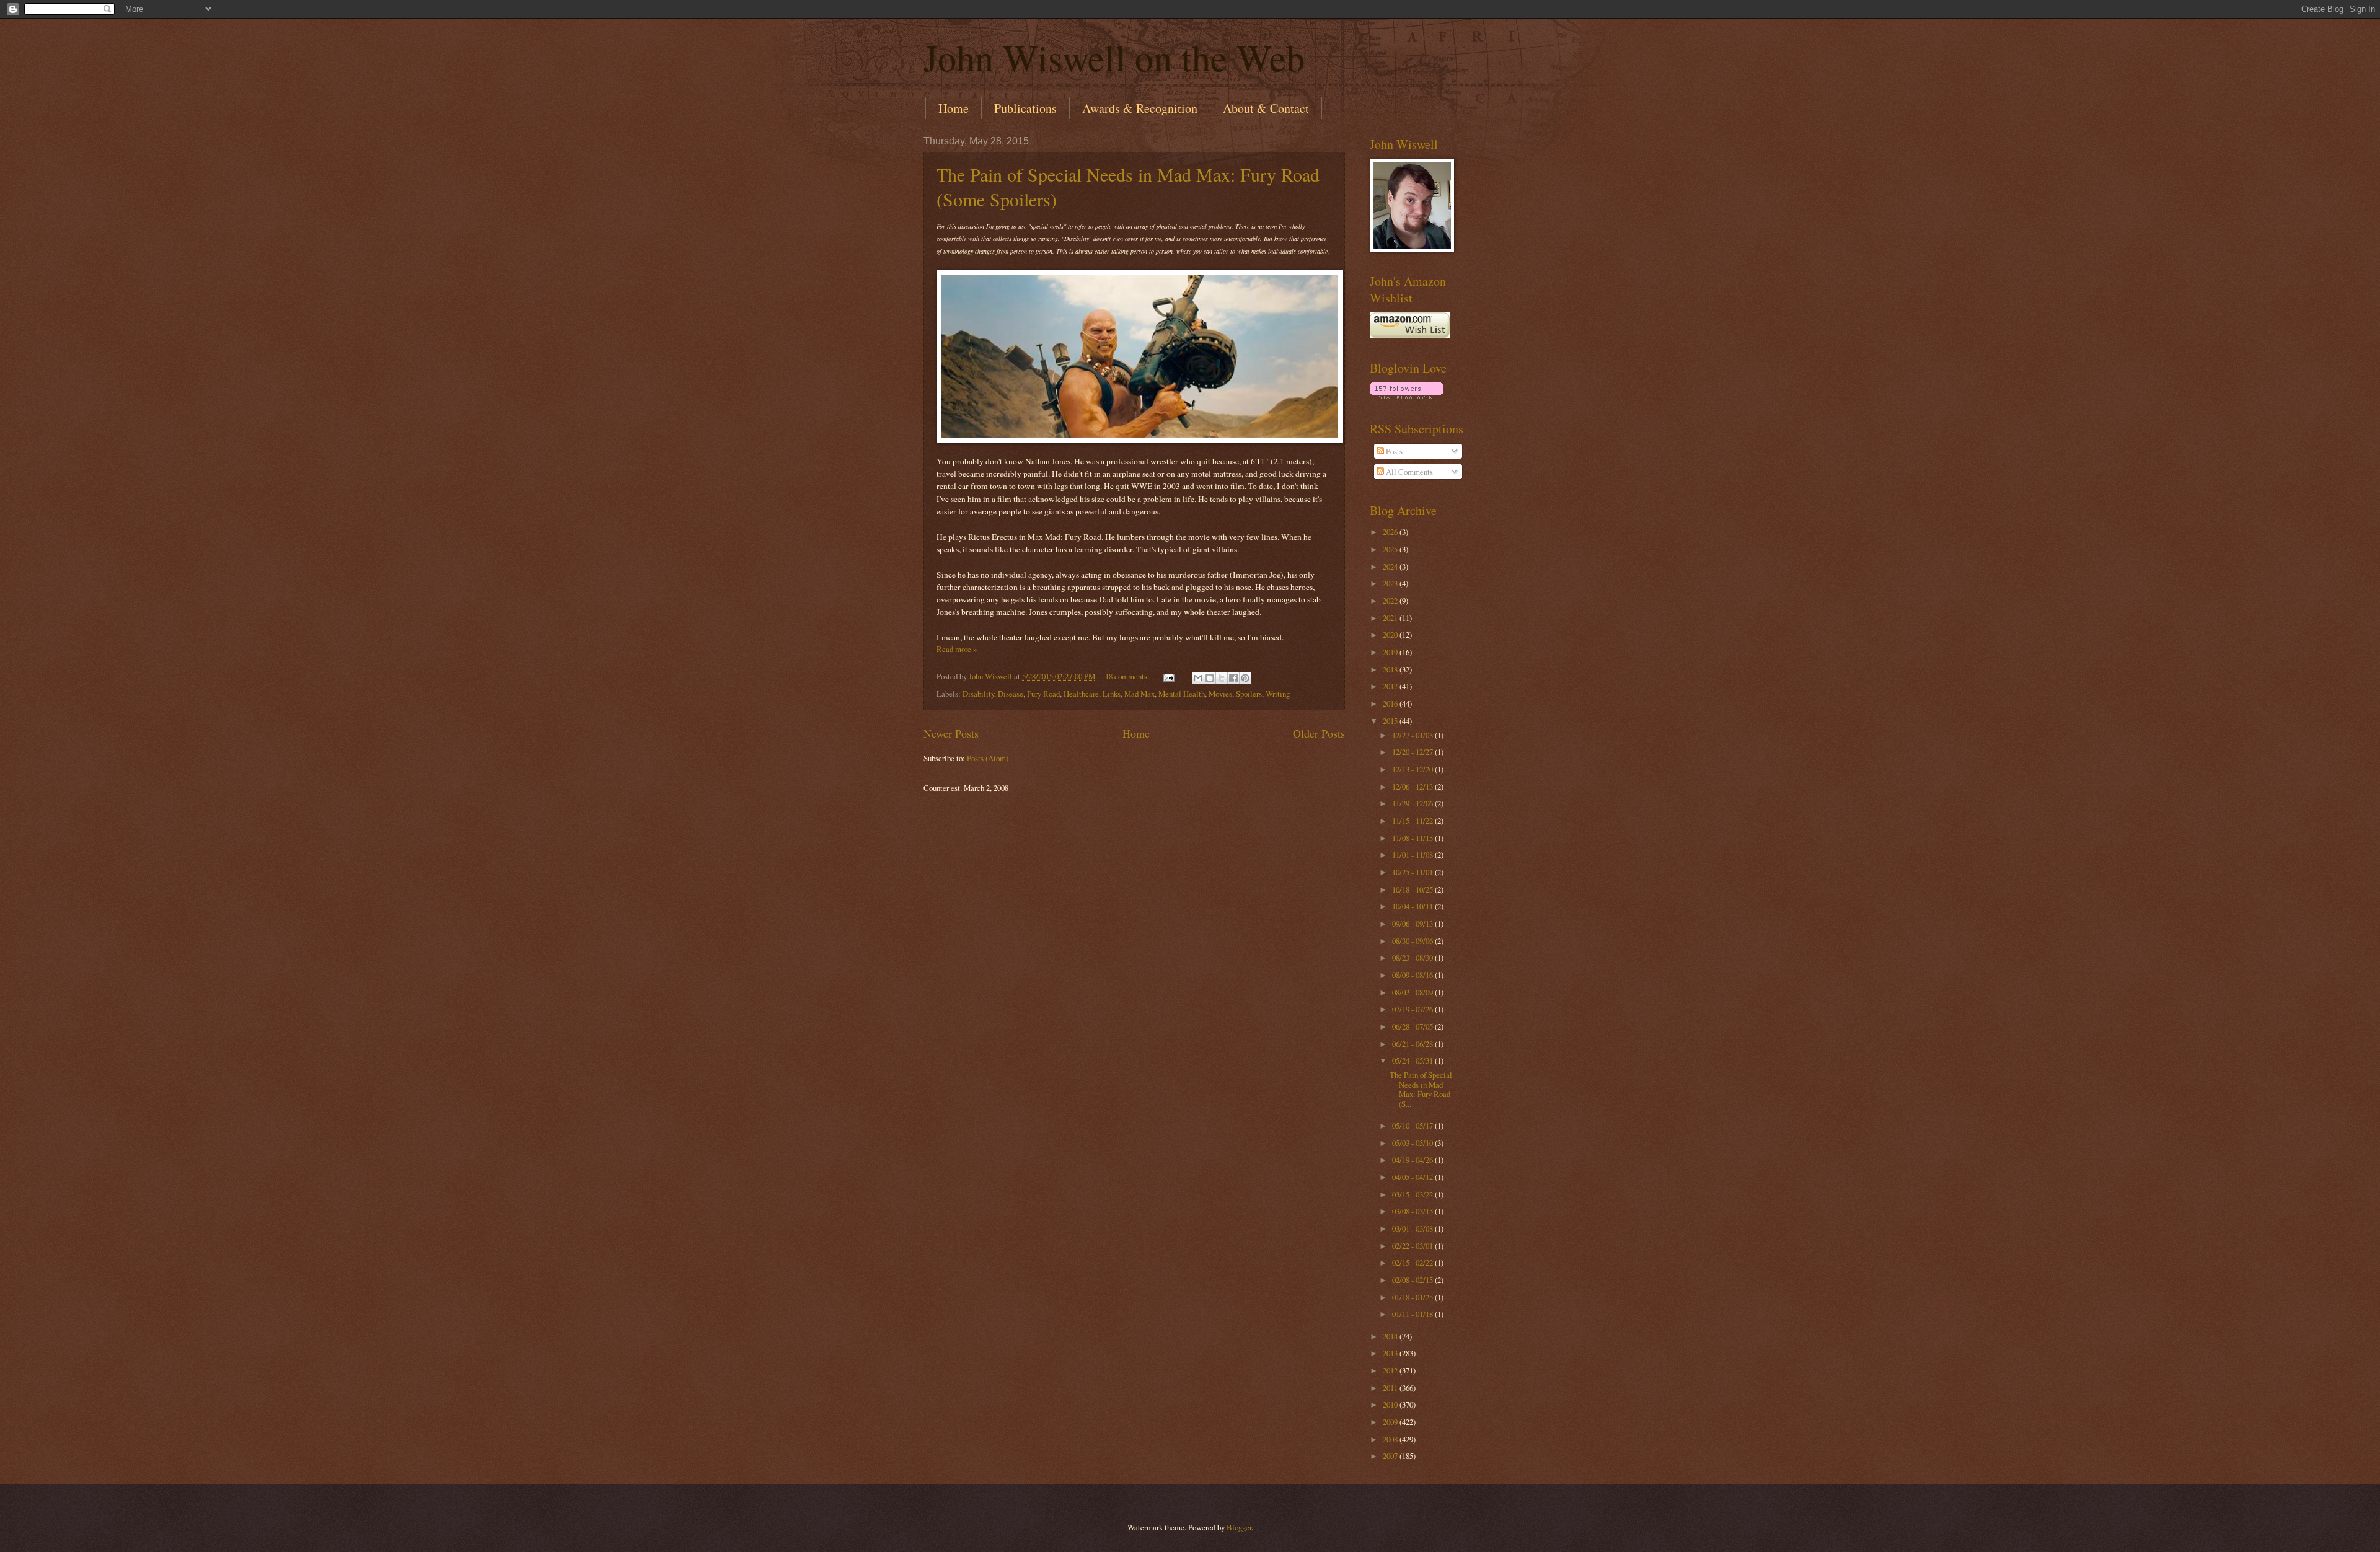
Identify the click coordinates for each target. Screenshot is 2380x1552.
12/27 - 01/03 (1413, 735)
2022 (1391, 601)
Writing (1278, 694)
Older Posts (1319, 733)
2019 (1391, 652)
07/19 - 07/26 (1413, 1009)
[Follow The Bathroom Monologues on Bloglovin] (1407, 396)
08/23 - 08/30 (1413, 958)
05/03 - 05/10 (1413, 1143)
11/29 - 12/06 (1413, 803)
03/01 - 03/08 (1413, 1228)
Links (1112, 694)
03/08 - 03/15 (1413, 1211)
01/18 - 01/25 (1413, 1297)
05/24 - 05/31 (1413, 1060)
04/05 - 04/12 (1413, 1177)
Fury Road (1043, 694)
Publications (1025, 108)
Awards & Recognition (1140, 108)
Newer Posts (951, 733)
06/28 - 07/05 (1413, 1026)
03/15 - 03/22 (1413, 1194)
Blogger (1239, 1527)
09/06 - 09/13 (1413, 924)
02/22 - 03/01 (1413, 1246)
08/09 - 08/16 (1413, 975)
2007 (1391, 1456)
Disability (978, 694)
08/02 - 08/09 (1413, 992)
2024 (1391, 567)
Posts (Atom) (988, 758)
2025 (1391, 549)
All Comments (1408, 472)
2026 (1391, 532)
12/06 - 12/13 (1413, 787)
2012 (1391, 1370)
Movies (1220, 694)
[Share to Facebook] (1233, 678)
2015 (1391, 721)
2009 (1391, 1422)
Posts (1393, 451)
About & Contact (1266, 108)
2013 (1391, 1353)
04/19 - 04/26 (1413, 1160)
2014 (1391, 1336)
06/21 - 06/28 (1413, 1044)
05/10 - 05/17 (1413, 1126)
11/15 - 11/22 (1413, 821)
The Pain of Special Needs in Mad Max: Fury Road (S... (1421, 1089)
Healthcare (1081, 694)
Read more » (957, 649)
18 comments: (1128, 676)
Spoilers (1249, 694)
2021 (1391, 618)
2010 (1391, 1404)
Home (954, 108)
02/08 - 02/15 (1413, 1280)
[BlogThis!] (1210, 678)
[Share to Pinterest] (1245, 678)
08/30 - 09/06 (1413, 941)
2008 (1391, 1439)
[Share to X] (1222, 678)
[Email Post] (1168, 676)
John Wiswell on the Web (1114, 57)
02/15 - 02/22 (1413, 1263)
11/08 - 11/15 (1413, 838)
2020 (1391, 635)
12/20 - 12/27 (1413, 752)
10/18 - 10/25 (1413, 889)
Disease (1011, 694)
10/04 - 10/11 (1413, 906)
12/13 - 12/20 (1413, 769)
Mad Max (1139, 694)
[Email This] (1198, 678)
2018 (1391, 669)
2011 (1391, 1388)
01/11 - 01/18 (1413, 1314)
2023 (1391, 583)
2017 (1391, 686)
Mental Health (1182, 694)
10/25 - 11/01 (1413, 872)
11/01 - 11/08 (1413, 855)
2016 (1391, 703)
